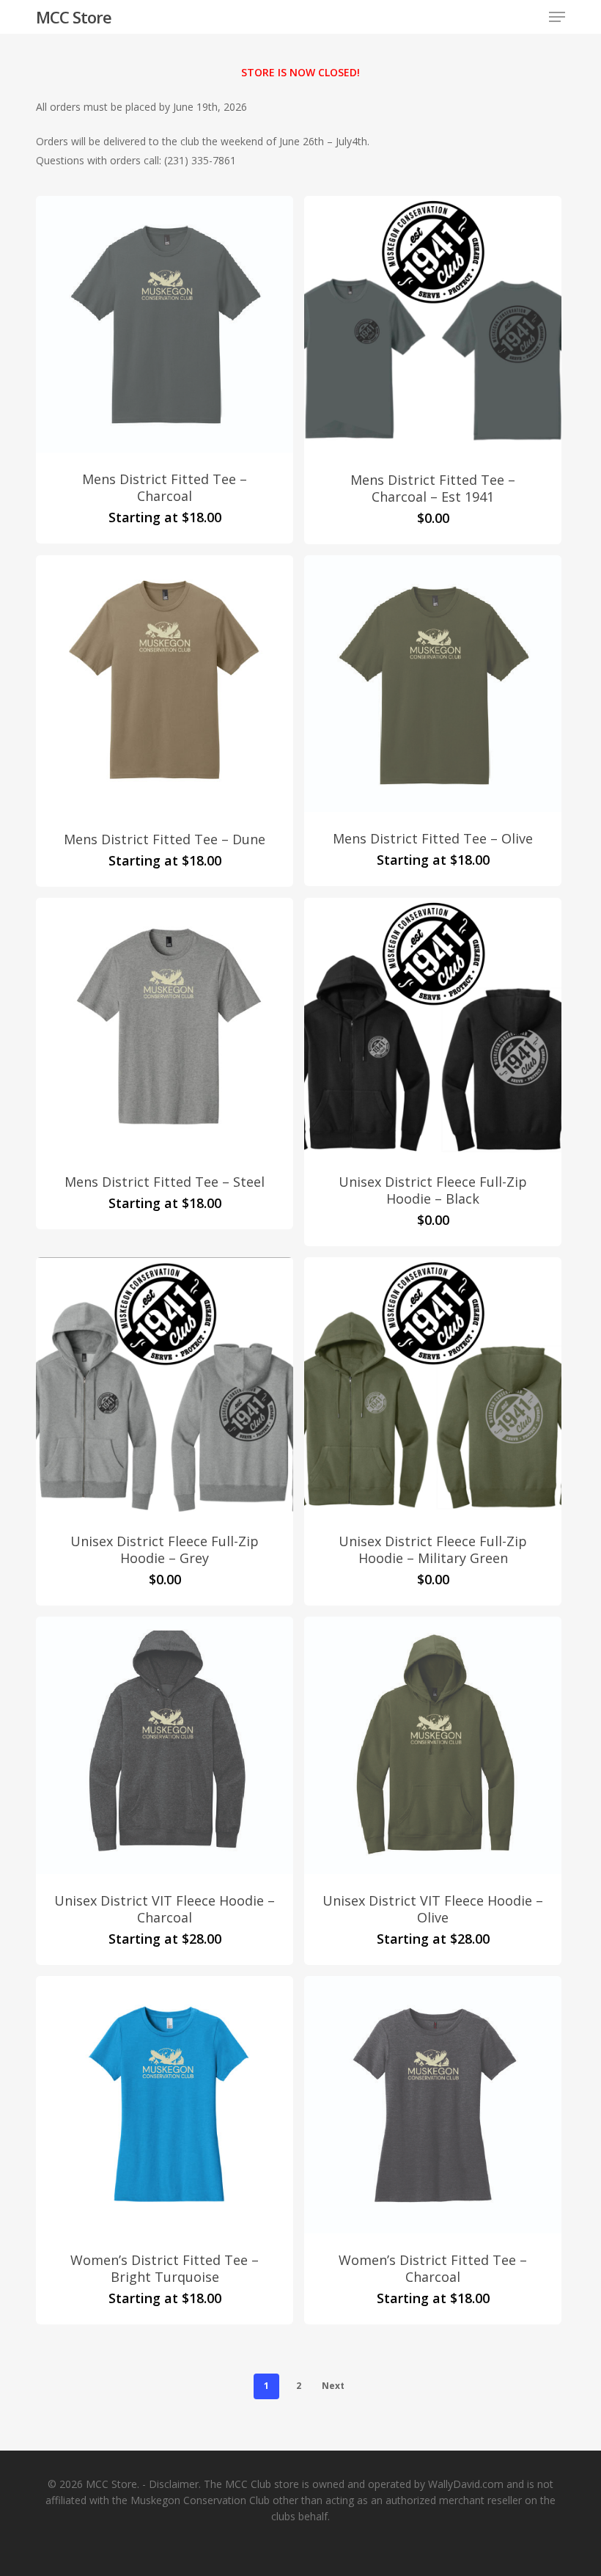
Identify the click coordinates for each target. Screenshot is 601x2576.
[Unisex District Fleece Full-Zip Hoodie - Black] (433, 1027)
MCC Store (74, 17)
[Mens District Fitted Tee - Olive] (433, 684)
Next (333, 2386)
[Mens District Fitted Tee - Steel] (165, 1027)
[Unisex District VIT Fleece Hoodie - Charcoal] (165, 1745)
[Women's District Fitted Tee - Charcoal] (433, 2105)
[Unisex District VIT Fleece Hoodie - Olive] (433, 1745)
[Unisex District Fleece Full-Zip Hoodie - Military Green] (433, 1386)
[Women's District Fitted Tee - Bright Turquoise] (165, 2105)
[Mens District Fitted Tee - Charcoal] (165, 324)
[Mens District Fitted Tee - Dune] (165, 684)
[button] (557, 17)
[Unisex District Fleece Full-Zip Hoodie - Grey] (165, 1386)
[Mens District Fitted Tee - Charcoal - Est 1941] (433, 325)
